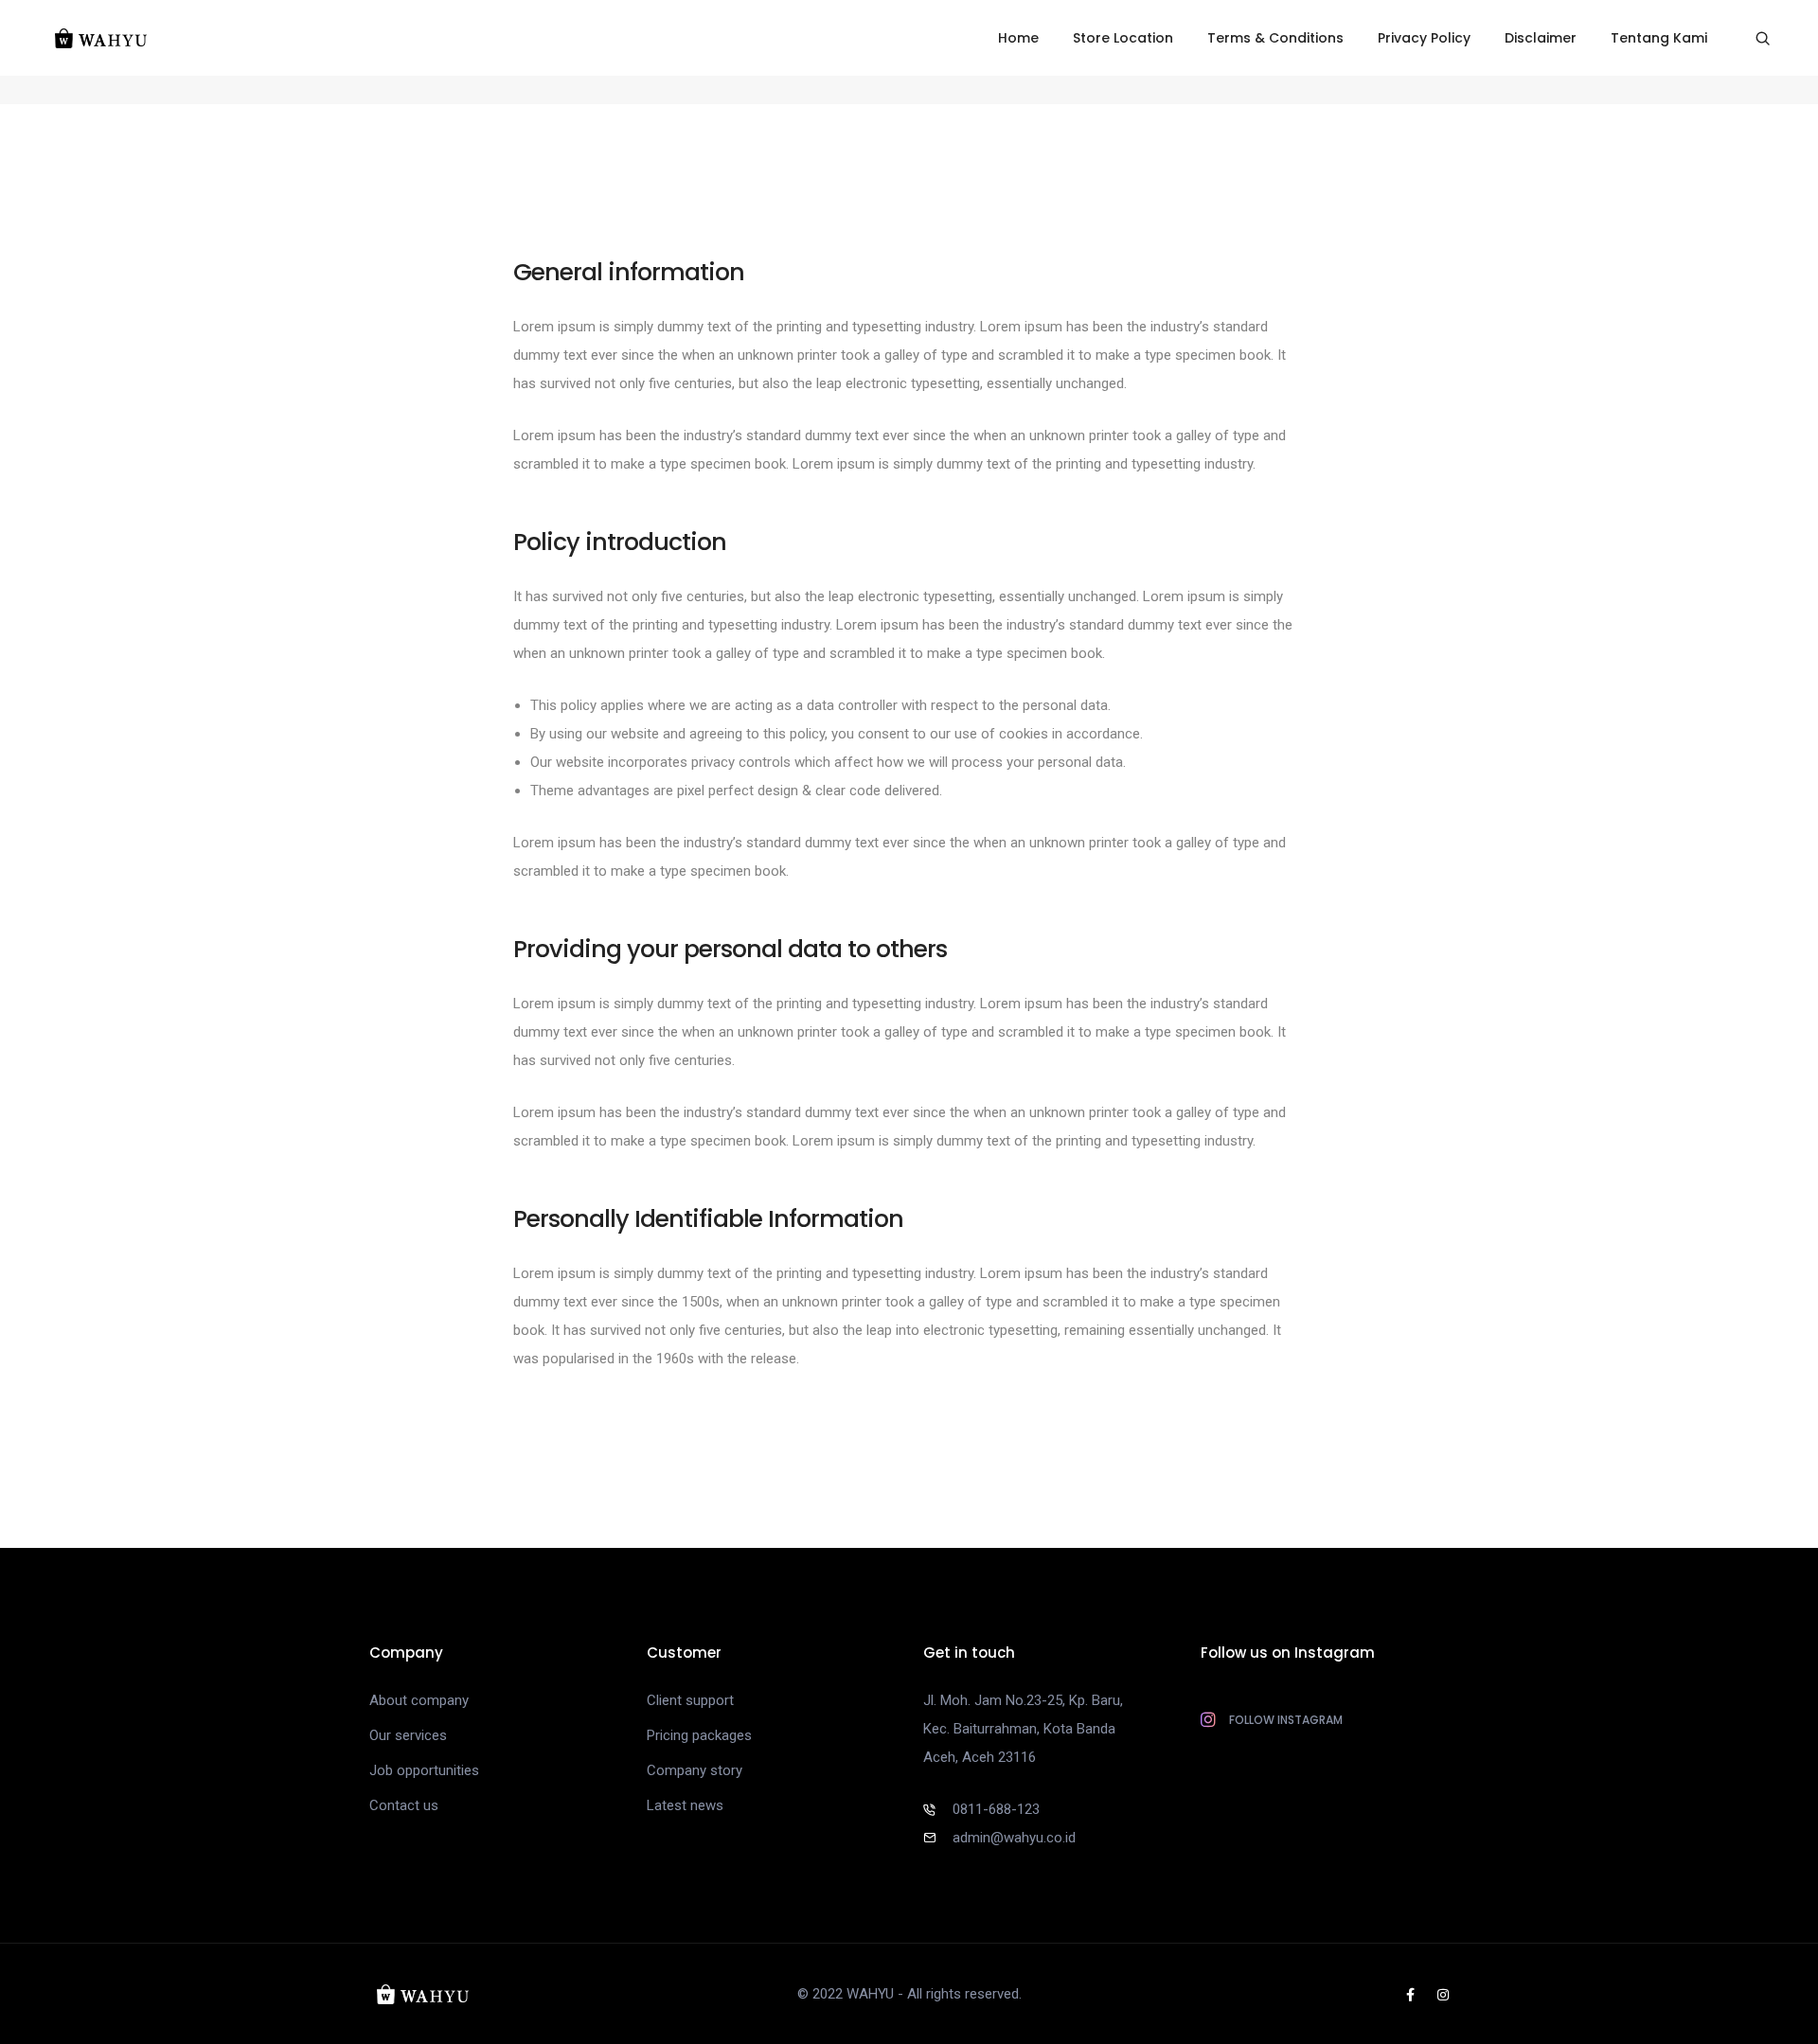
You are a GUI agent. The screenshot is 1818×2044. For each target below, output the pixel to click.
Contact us (404, 1805)
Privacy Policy (1424, 38)
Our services (408, 1735)
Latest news (685, 1805)
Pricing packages (699, 1735)
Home (1018, 38)
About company (419, 1700)
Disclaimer (1541, 38)
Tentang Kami (1659, 38)
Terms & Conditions (1275, 38)
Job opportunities (424, 1770)
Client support (690, 1700)
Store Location (1123, 38)
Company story (695, 1770)
